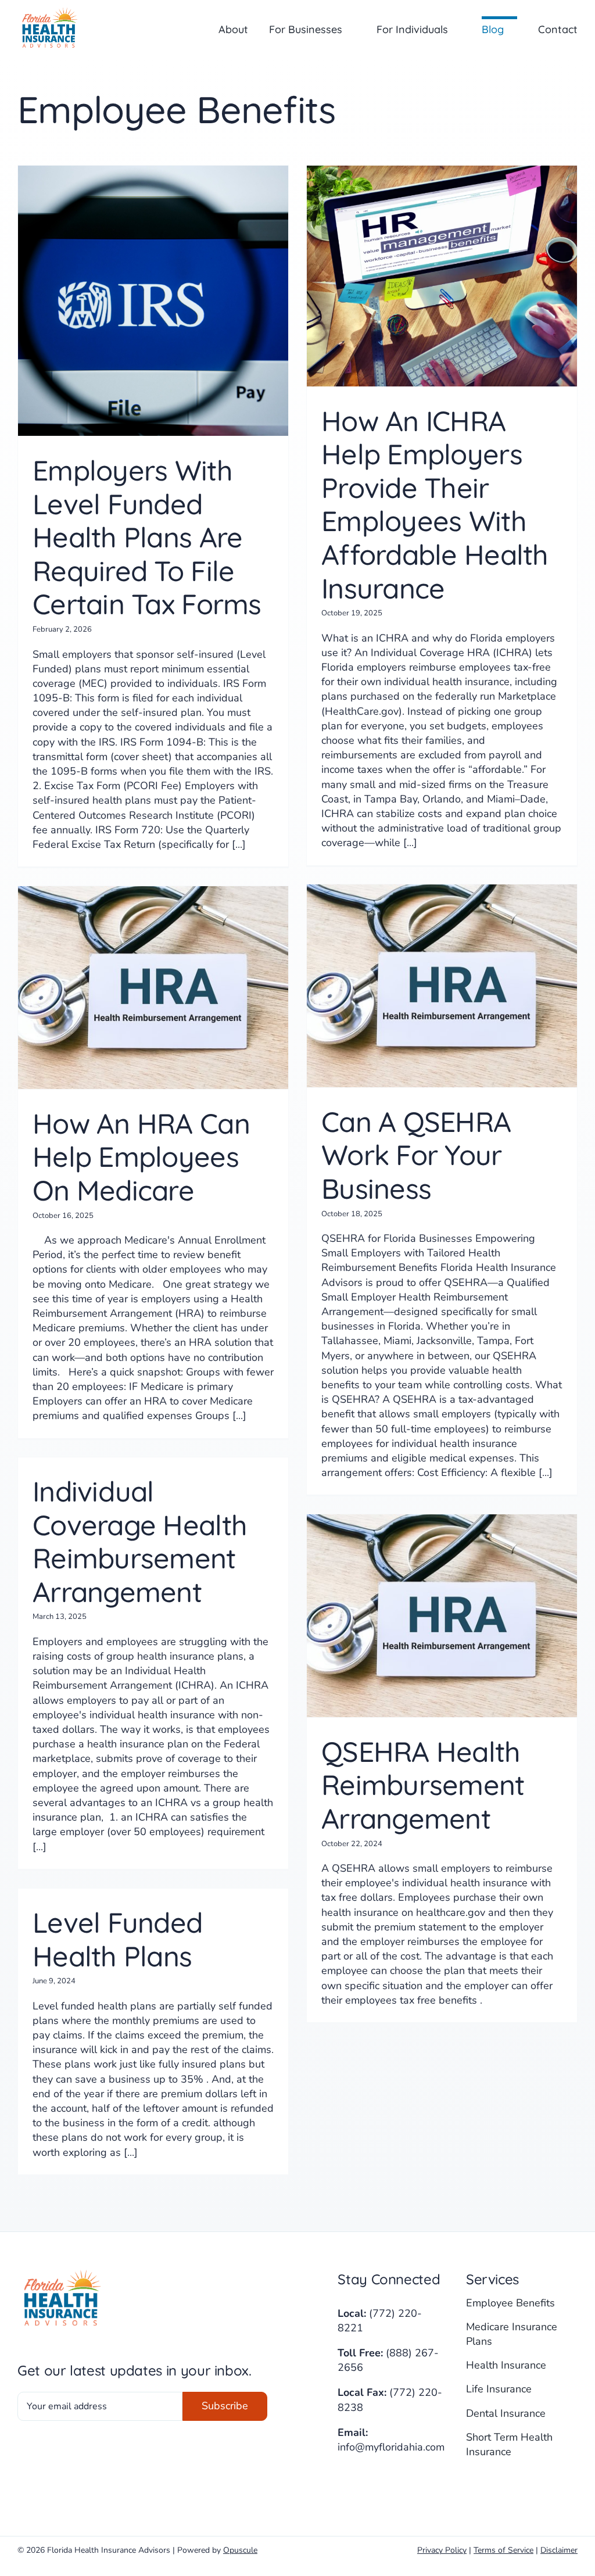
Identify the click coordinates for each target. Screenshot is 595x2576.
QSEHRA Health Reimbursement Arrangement (423, 1785)
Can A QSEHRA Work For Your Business (416, 1155)
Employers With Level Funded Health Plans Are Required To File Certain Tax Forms (147, 537)
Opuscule (240, 2550)
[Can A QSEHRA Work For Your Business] (442, 986)
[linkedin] (366, 2484)
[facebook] (343, 2484)
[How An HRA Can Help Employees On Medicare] (153, 988)
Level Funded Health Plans (117, 1939)
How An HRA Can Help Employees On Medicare (141, 1157)
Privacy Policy (442, 2550)
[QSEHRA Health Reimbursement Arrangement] (442, 1616)
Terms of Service (503, 2550)
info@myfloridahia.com (391, 2447)
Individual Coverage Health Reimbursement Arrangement (140, 1541)
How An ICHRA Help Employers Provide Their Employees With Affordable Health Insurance (435, 504)
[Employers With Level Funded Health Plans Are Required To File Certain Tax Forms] (153, 301)
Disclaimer (559, 2550)
